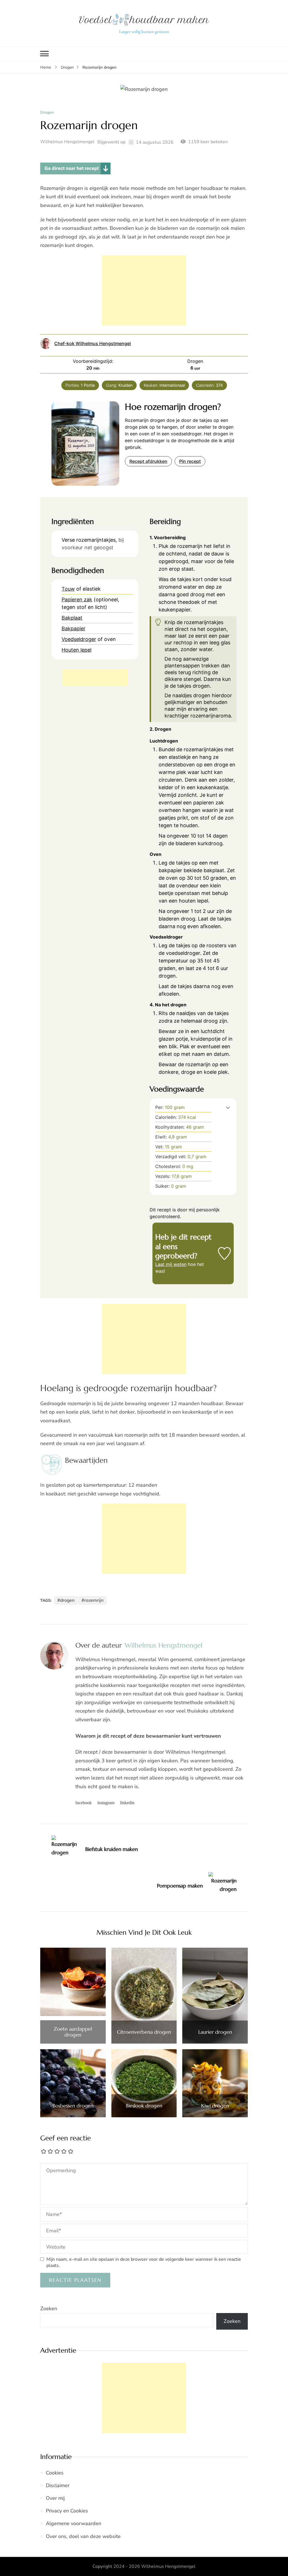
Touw (68, 589)
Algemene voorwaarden (74, 2523)
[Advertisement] (144, 291)
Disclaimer (58, 2485)
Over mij (55, 2498)
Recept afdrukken (148, 461)
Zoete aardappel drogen (73, 2032)
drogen (67, 1600)
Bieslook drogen (144, 2106)
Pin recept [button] (190, 461)
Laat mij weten (171, 1264)
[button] (228, 1107)
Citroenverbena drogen (144, 2032)
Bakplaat (72, 618)
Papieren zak (77, 599)
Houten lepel (76, 650)
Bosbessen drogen (73, 2106)
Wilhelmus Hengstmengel (67, 142)
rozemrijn (94, 1600)
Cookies (55, 2473)
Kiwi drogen (215, 2106)
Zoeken (49, 2309)
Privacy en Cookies (67, 2511)
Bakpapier (74, 628)
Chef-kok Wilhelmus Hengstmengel (93, 343)
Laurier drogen (215, 2032)
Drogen (47, 113)
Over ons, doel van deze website (83, 2536)
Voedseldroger (79, 639)
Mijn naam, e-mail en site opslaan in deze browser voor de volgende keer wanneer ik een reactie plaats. (144, 2262)
